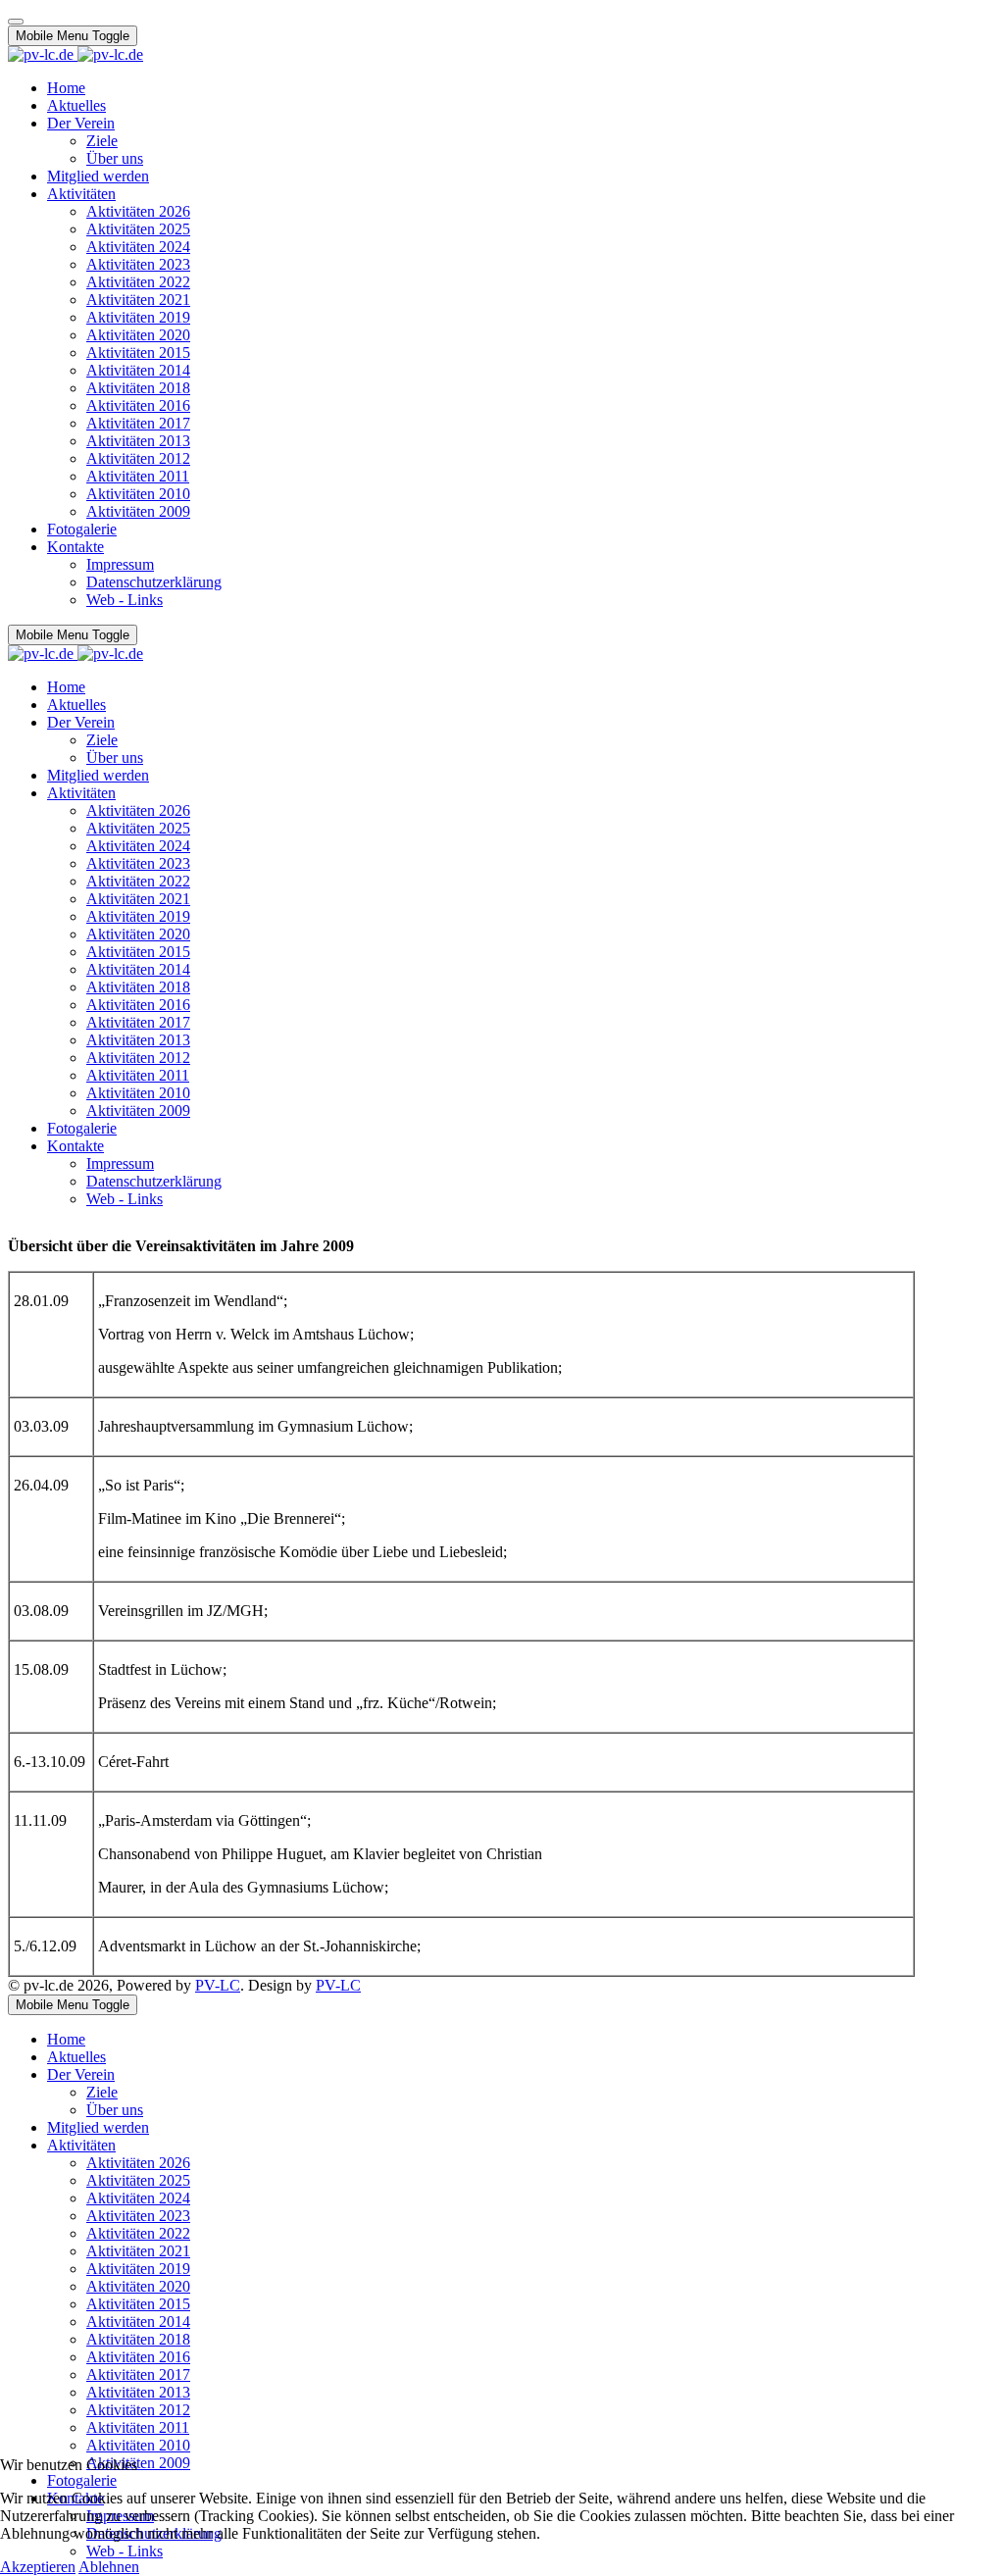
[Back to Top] (16, 22)
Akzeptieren (38, 2567)
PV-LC (218, 1985)
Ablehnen (109, 2567)
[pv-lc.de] (75, 54)
